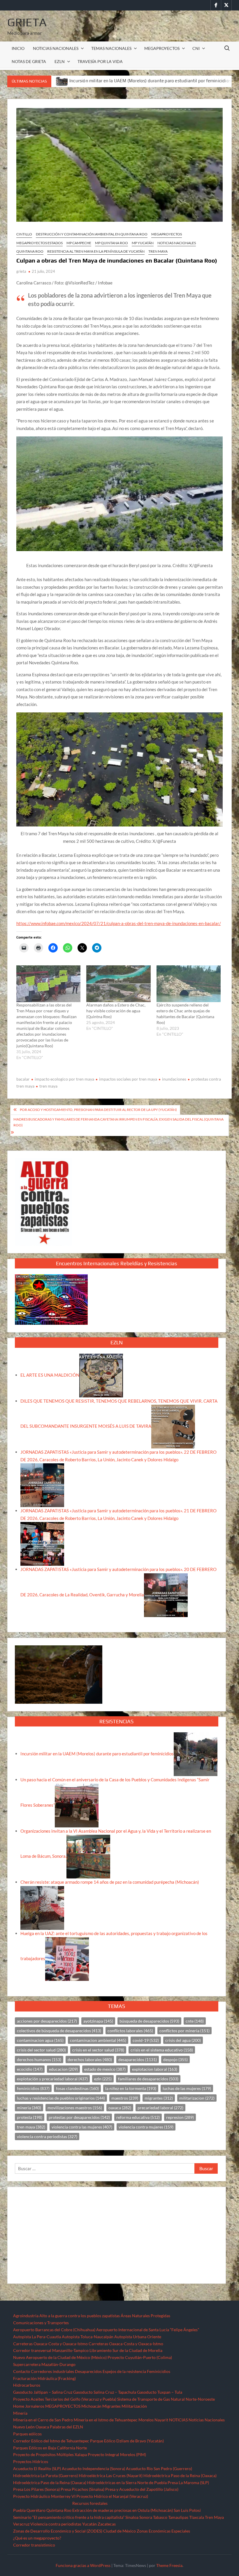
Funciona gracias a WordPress (83, 2565)
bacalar (23, 1079)
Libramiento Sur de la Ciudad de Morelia (126, 2350)
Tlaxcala (197, 2517)
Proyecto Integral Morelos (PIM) (117, 2454)
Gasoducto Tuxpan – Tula (160, 2392)
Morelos (146, 2420)
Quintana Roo (30, 251)
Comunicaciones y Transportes (41, 2323)
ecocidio (30, 2069)
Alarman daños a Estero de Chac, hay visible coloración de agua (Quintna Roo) (116, 1011)
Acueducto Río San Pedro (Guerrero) (159, 2468)
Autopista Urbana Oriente (138, 2337)
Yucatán (89, 2524)
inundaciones (174, 1079)
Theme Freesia (169, 2565)
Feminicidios (159, 2371)
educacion (63, 2069)
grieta (21, 271)
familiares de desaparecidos (148, 2079)
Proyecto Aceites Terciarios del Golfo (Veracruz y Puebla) (65, 2399)
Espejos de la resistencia (124, 2371)
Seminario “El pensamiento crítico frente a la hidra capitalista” (69, 2517)
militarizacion (197, 2098)
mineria (29, 2108)
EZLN (60, 61)
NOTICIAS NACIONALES (56, 48)
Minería (20, 2413)
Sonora (146, 2517)
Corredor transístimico (34, 2545)
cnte (195, 2021)
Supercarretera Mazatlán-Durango (44, 2364)
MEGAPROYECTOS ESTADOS (39, 243)
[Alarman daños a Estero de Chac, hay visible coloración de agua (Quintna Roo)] (118, 984)
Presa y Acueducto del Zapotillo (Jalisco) (142, 2489)
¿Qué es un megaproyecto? (37, 2538)
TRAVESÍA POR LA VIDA (100, 61)
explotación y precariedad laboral (52, 2079)
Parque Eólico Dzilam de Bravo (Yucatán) (127, 2441)
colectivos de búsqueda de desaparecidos (59, 2031)
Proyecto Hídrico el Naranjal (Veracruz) (112, 2496)
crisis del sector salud (41, 2050)
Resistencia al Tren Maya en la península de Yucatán (96, 251)
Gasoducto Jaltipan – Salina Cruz (43, 2392)
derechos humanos (39, 2059)
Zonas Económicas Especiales (163, 2531)
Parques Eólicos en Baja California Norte (50, 2448)
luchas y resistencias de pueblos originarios (61, 2098)
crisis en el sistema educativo (162, 2050)
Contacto (22, 2371)
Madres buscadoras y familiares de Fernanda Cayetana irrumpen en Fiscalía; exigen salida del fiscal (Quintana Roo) (118, 1122)
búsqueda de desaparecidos (149, 2021)
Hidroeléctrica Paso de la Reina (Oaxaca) (180, 2475)
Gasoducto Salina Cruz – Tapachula (105, 2392)
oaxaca (120, 2108)
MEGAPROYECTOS (162, 48)
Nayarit (161, 2420)
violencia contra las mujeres (82, 2127)
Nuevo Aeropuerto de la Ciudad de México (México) (60, 2357)
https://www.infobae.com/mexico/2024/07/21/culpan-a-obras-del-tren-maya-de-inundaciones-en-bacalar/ (119, 923)
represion (180, 2117)
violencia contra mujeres (146, 2127)
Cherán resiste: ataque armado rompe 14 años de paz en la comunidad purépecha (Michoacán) (110, 1882)
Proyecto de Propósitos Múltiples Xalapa (50, 2454)
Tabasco (160, 2517)
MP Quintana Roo (111, 243)
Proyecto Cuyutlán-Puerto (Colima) (140, 2357)
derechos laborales (90, 2059)
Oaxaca (42, 2427)
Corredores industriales (52, 2371)
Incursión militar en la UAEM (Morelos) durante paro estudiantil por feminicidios (97, 1754)
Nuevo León (24, 2427)
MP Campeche (79, 243)
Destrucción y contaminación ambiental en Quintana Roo (92, 234)
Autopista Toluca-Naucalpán (88, 2337)
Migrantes (111, 2406)
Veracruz (21, 2524)
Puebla (19, 2510)
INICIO (18, 48)
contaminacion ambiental (98, 2040)
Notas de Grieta (29, 61)
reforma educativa (138, 2117)
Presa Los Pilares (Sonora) (36, 2489)
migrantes (159, 2098)
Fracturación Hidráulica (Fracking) (44, 2378)
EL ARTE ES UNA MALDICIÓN (50, 1375)
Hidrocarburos (27, 2385)
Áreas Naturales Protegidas (145, 2316)
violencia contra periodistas (47, 2137)
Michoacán (91, 2406)
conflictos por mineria (184, 2031)
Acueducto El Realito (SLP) (37, 2468)
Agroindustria (26, 2316)
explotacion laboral (155, 2069)
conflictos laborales (130, 2031)
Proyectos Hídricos (31, 2461)
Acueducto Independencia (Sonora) (93, 2468)
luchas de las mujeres (187, 2088)
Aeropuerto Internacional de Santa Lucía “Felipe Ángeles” (148, 2330)
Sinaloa (132, 2517)
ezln (103, 2079)
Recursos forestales (90, 2503)
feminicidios (33, 2088)
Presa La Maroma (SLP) (188, 2482)
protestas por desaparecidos (79, 2117)
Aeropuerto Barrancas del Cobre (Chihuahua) (54, 2330)
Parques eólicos (27, 2434)
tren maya (48, 1086)
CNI (196, 48)
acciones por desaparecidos (47, 2021)
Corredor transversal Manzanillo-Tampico (51, 2350)
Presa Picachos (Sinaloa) (82, 2489)
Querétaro (36, 2510)
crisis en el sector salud (98, 2050)
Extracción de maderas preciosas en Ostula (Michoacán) (123, 2510)
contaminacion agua (40, 2040)
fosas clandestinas (77, 2088)
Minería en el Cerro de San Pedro (43, 2420)
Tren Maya (158, 251)
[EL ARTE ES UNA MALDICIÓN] (101, 1375)
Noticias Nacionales (207, 2420)
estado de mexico (105, 2069)
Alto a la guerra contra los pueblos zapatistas (80, 2316)
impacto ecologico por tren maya (64, 1079)
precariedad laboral (160, 2108)
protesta (30, 2117)
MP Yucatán (143, 243)
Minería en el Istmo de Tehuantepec (106, 2420)
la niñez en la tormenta (131, 2088)
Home (19, 2406)
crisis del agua (183, 2040)
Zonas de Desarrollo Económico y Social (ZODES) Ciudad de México (74, 2531)
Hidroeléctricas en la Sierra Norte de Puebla (127, 2482)
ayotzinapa (98, 2021)
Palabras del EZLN (66, 2427)
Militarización (134, 2406)
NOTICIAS (178, 2420)
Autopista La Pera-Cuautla (37, 2337)
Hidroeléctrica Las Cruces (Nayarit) (111, 2475)
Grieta (27, 22)
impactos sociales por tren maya (128, 1079)
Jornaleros (35, 2406)
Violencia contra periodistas (56, 2524)
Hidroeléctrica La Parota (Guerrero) (45, 2475)
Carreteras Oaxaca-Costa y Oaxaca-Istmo (50, 2344)
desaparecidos (138, 2059)
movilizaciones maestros (75, 2108)
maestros (125, 2098)
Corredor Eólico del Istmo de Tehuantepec (51, 2441)
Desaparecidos (88, 2371)
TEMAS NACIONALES (111, 48)
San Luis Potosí (187, 2510)
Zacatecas (107, 2524)
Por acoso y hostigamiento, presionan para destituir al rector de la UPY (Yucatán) (98, 1110)
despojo (175, 2059)
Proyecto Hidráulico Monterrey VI (44, 2496)
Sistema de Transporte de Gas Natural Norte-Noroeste (166, 2399)
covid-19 (146, 2040)
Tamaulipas (178, 2517)
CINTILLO (24, 234)
